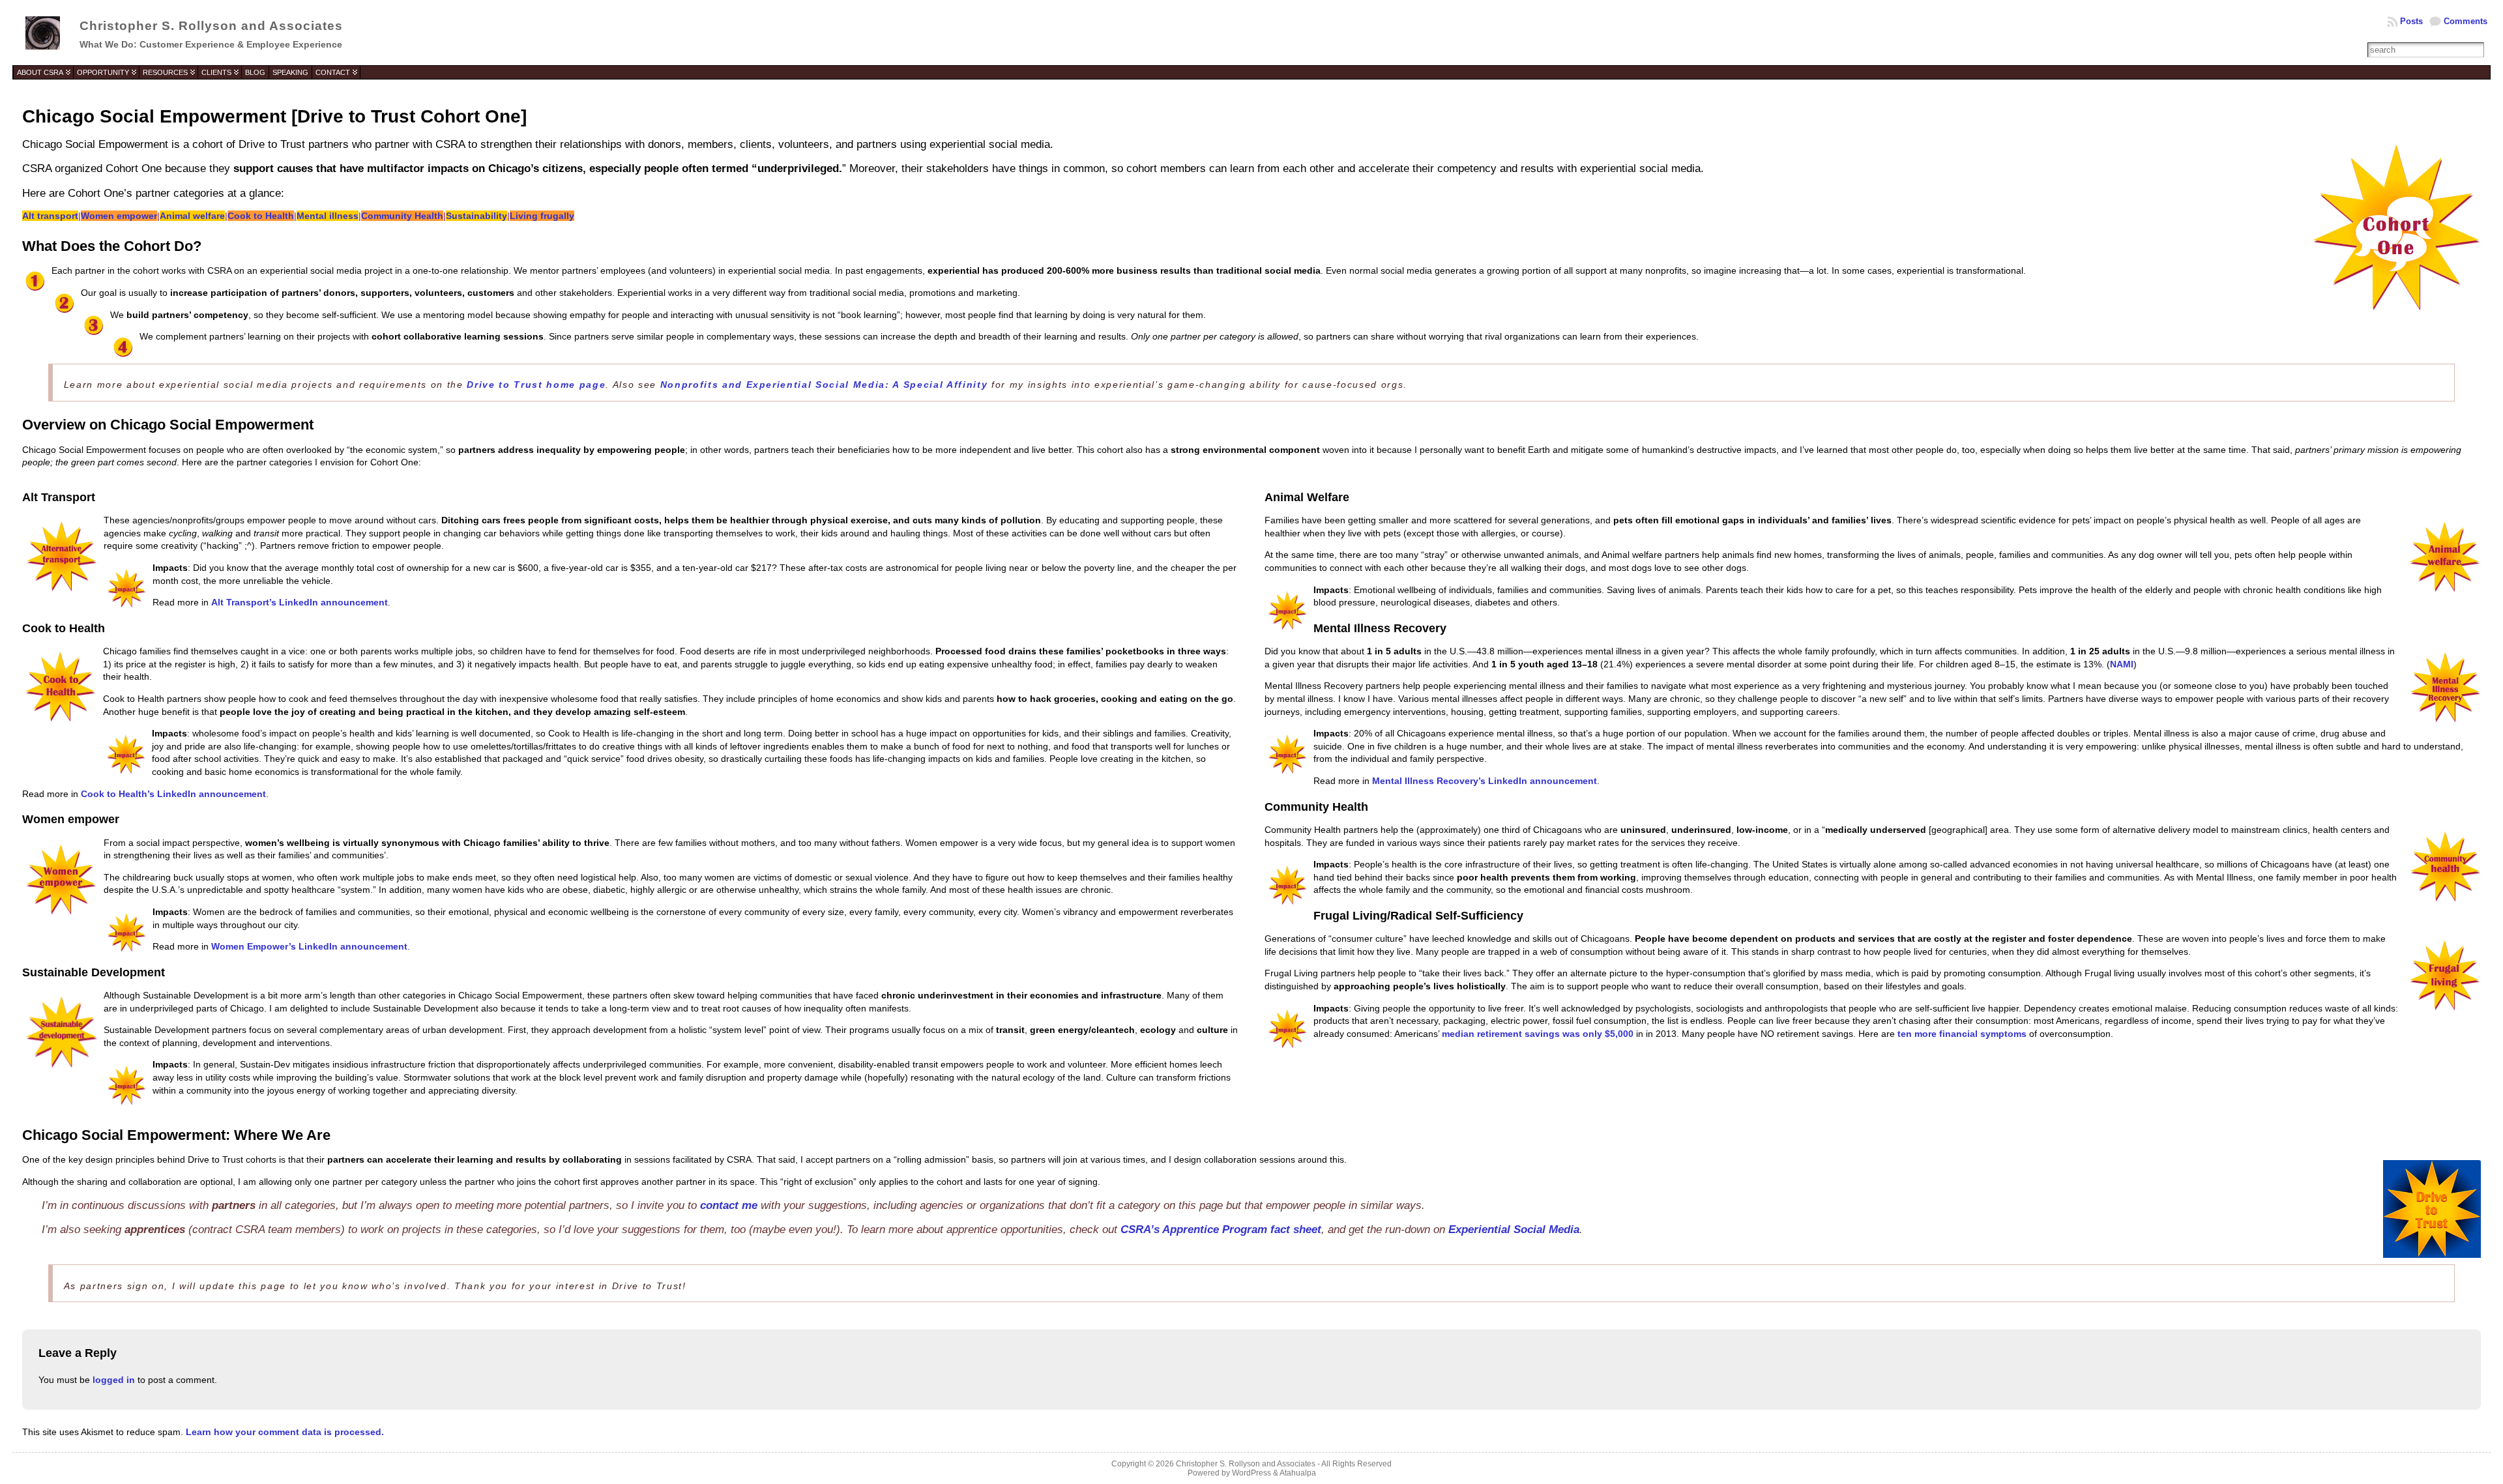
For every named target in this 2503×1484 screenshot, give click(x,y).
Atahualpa (1298, 1473)
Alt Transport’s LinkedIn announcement (300, 602)
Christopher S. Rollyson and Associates (211, 26)
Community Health (402, 216)
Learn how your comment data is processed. (285, 1432)
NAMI (2122, 664)
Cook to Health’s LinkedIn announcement (173, 794)
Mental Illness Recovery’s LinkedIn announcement (1485, 781)
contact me (729, 1205)
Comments (2466, 21)
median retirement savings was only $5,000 (1538, 1034)
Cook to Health (261, 216)
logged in (114, 1380)
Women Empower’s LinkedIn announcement (309, 946)
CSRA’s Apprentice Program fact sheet (1221, 1229)
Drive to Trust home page (536, 385)
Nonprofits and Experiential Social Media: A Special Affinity (824, 385)
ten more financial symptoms (1962, 1034)
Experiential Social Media (1514, 1229)
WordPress (1251, 1473)
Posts (2411, 21)
